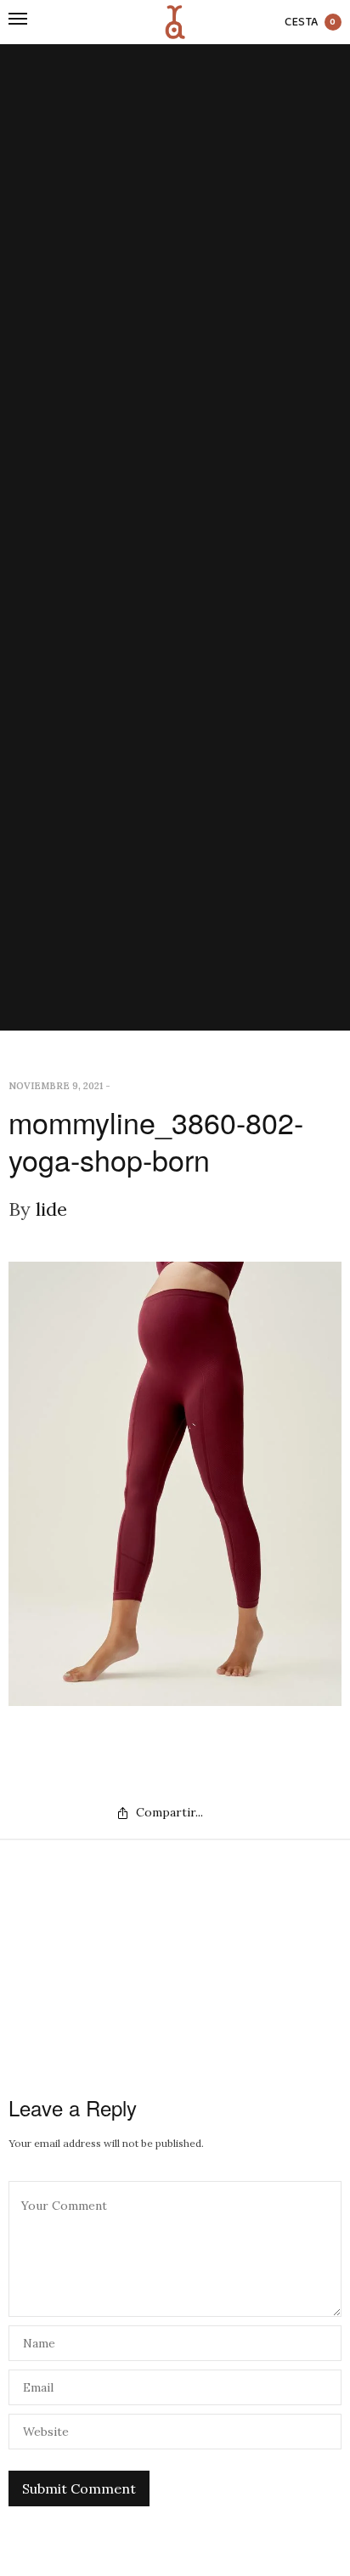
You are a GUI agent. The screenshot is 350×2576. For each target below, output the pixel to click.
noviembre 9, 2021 (56, 1086)
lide (51, 1209)
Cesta (310, 23)
